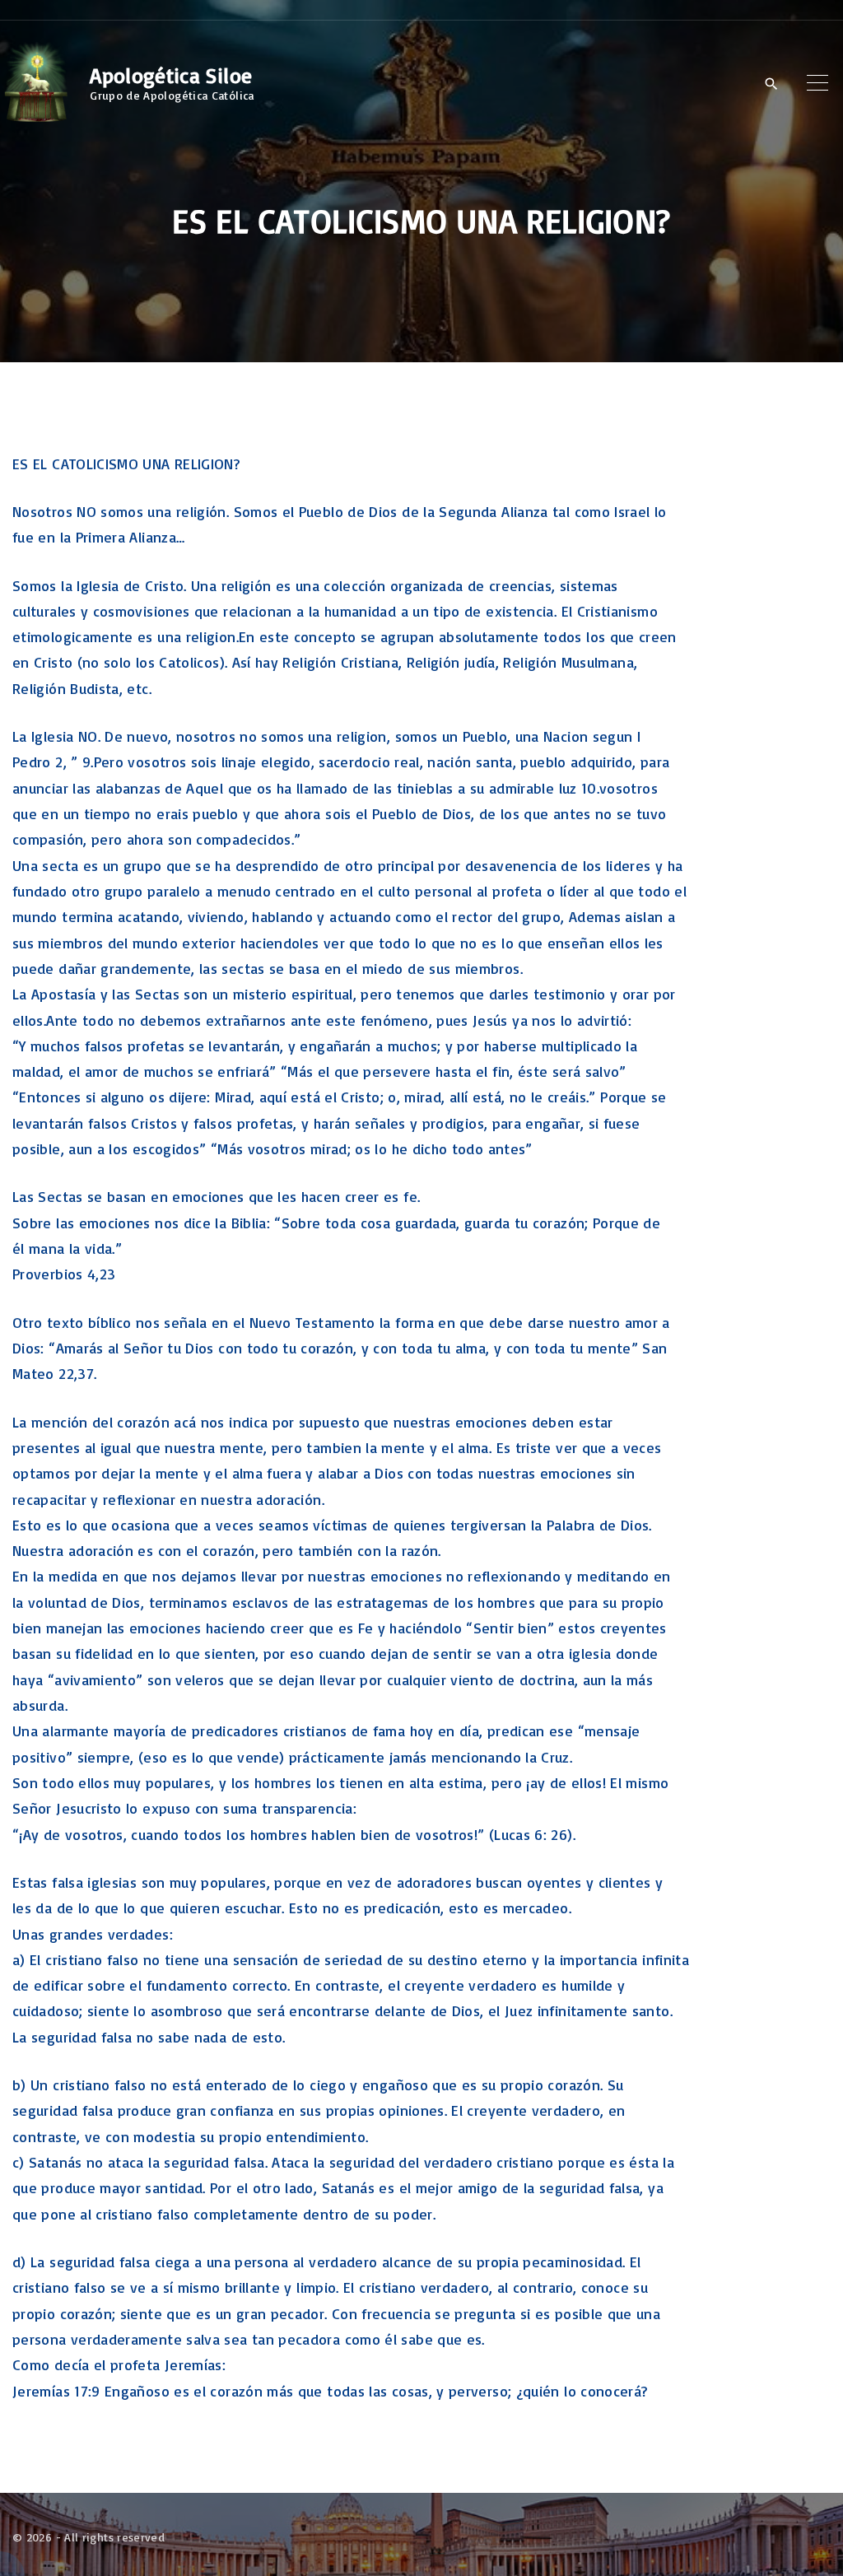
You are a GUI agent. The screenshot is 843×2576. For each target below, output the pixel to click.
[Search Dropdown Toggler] (771, 84)
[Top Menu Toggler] (817, 83)
